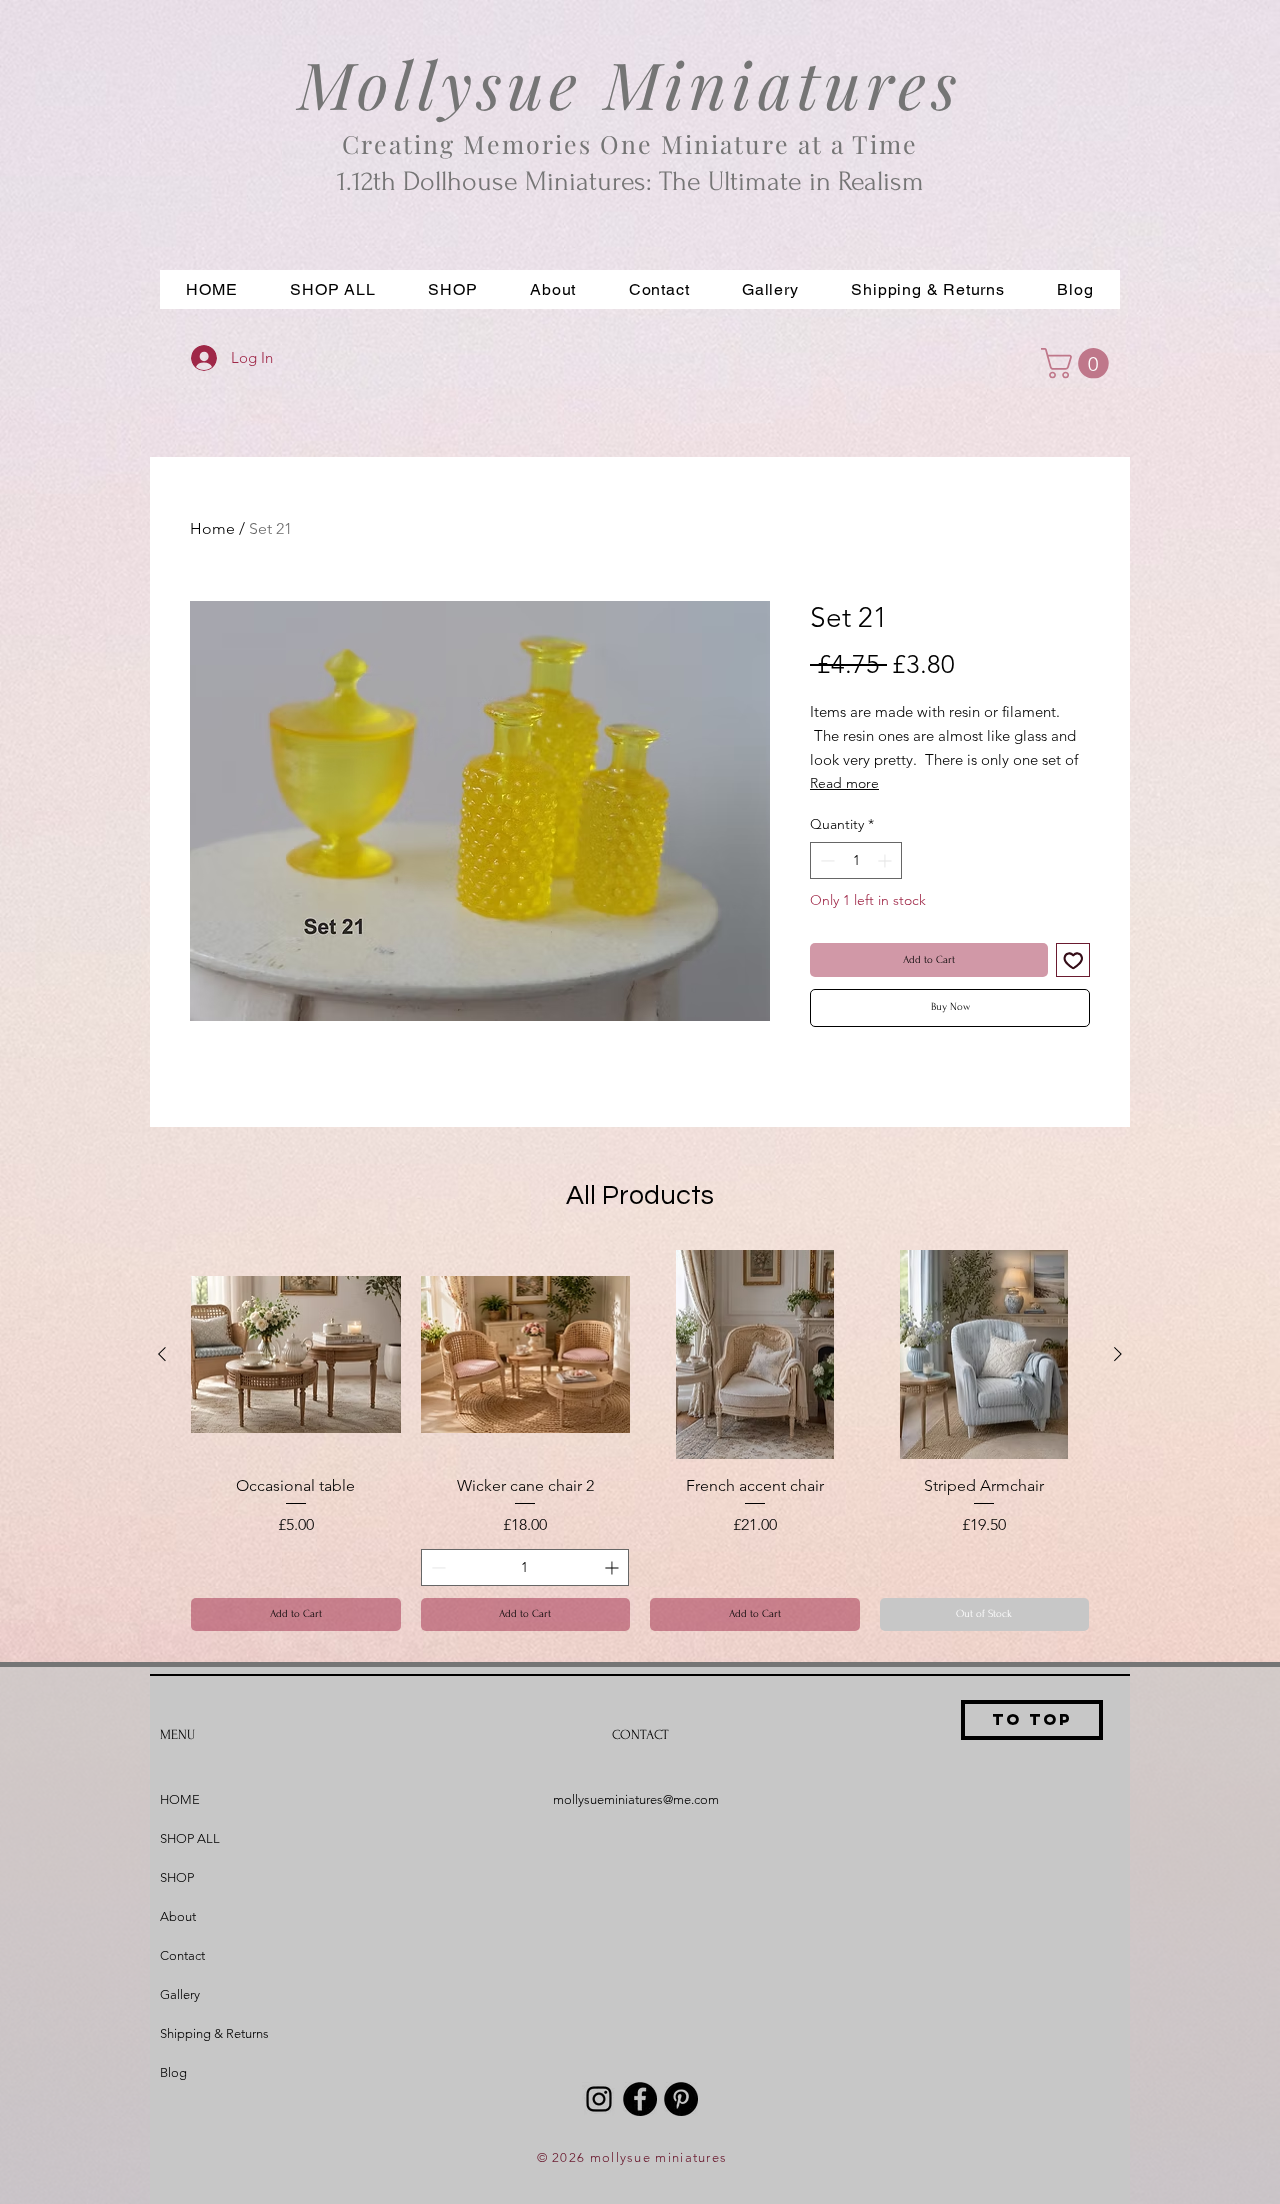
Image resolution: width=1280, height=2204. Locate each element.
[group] (640, 1440)
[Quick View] (296, 1355)
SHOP (177, 1877)
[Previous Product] (162, 1354)
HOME (180, 1799)
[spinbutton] (856, 860)
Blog (173, 2072)
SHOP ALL (190, 1838)
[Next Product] (1118, 1354)
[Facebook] (640, 2099)
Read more (844, 783)
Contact (182, 1955)
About (178, 1916)
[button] (453, 289)
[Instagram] (599, 2099)
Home (212, 528)
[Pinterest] (681, 2099)
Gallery (180, 1994)
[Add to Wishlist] (1073, 960)
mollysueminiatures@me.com (636, 1799)
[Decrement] (825, 860)
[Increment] (886, 860)
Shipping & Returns (214, 2033)
